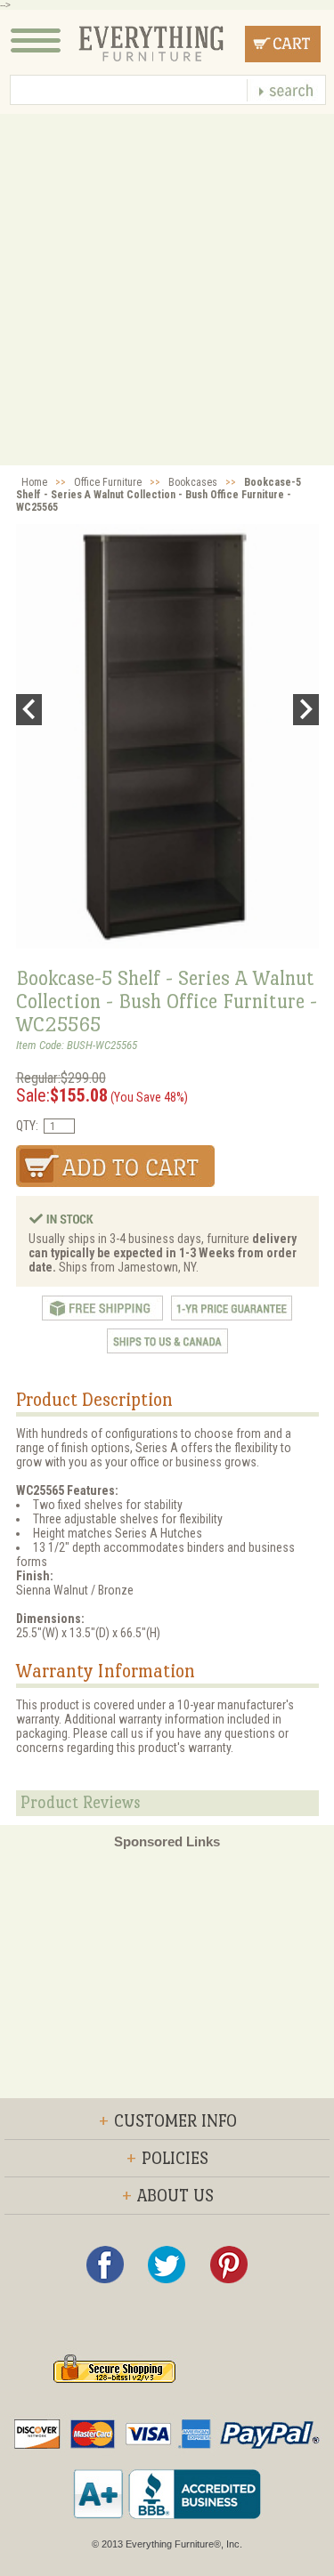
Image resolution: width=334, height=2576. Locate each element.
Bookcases (193, 482)
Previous (29, 710)
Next (306, 710)
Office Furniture (108, 482)
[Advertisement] (167, 290)
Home (34, 482)
